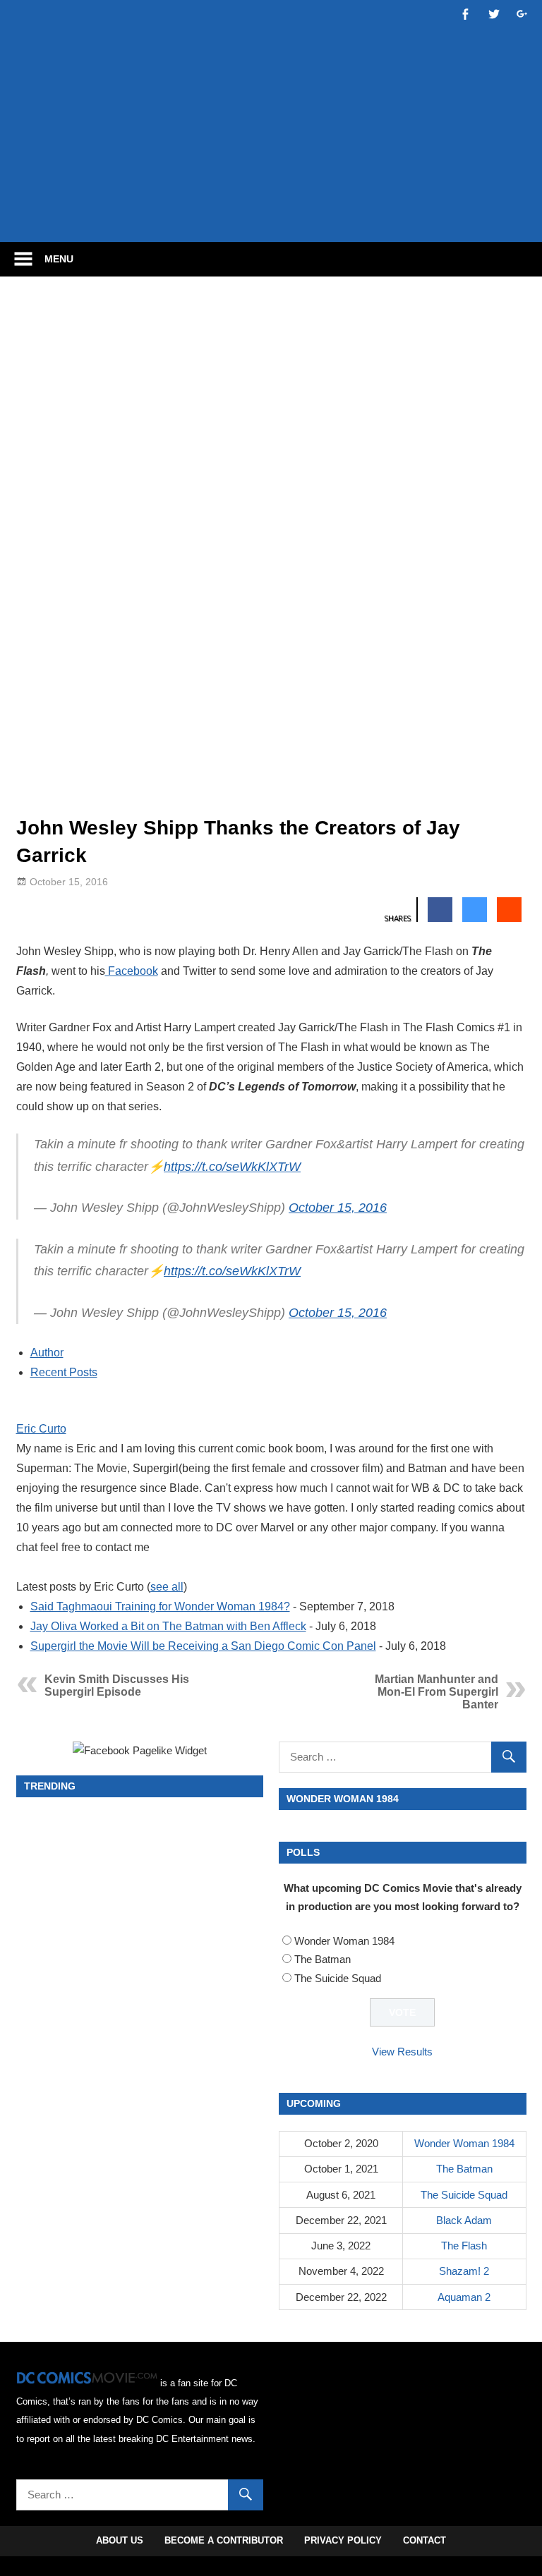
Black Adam (464, 2220)
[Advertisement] (273, 188)
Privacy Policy (343, 2540)
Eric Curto (41, 1429)
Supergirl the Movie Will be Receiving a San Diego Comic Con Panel (203, 1646)
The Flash (464, 2246)
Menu (59, 259)
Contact (424, 2540)
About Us (120, 2540)
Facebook (132, 971)
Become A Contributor (224, 2540)
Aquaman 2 (464, 2297)
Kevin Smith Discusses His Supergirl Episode (117, 1685)
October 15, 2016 (338, 1208)
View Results (402, 2052)
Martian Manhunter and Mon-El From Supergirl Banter (436, 1692)
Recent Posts (64, 1372)
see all (167, 1587)
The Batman (323, 1959)
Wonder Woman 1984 (344, 1941)
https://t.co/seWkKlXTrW (232, 1167)
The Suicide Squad (338, 1978)
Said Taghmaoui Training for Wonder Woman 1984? (160, 1606)
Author (47, 1353)
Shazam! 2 (464, 2271)
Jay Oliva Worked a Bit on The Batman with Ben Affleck (168, 1626)
